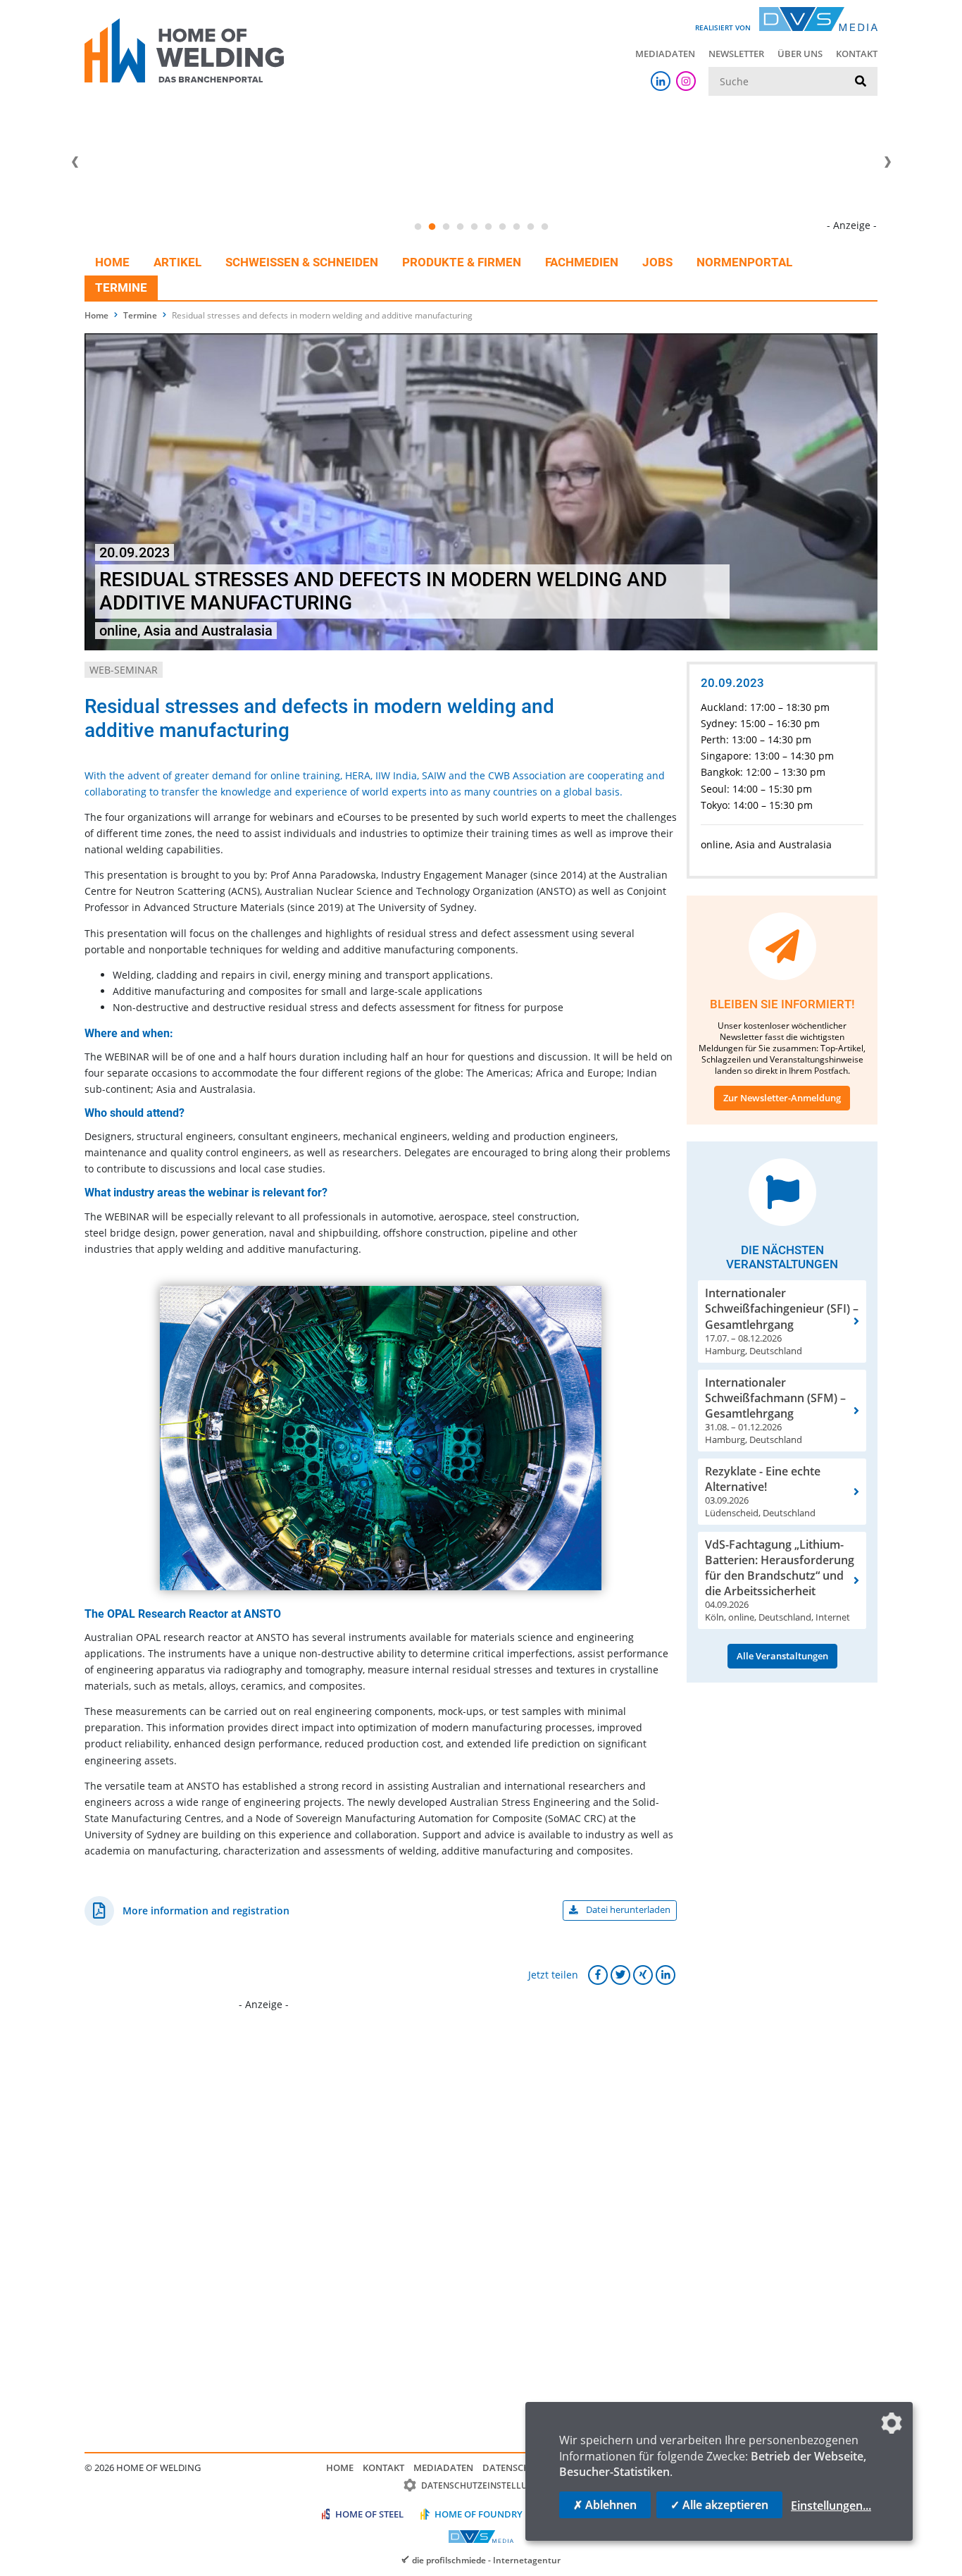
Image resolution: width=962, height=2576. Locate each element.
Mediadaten (665, 54)
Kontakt (857, 54)
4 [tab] (460, 227)
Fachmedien (582, 262)
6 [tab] (488, 227)
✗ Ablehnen (605, 2505)
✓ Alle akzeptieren (719, 2505)
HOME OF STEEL (369, 2514)
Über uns (800, 54)
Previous (75, 162)
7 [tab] (502, 227)
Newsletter (736, 54)
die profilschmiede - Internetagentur (486, 2560)
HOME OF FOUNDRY (479, 2514)
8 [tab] (516, 227)
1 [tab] (418, 227)
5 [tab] (474, 227)
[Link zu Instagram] (686, 81)
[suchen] (861, 82)
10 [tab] (544, 227)
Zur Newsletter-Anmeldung (782, 1098)
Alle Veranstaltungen (782, 1656)
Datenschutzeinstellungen (486, 2485)
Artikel (177, 262)
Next (887, 162)
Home (112, 262)
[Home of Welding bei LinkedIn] (661, 81)
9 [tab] (530, 227)
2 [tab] (432, 227)
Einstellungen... (831, 2506)
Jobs (657, 262)
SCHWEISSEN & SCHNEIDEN (302, 262)
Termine (121, 287)
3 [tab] (446, 227)
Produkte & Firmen (462, 262)
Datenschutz (515, 2467)
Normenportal (744, 262)
